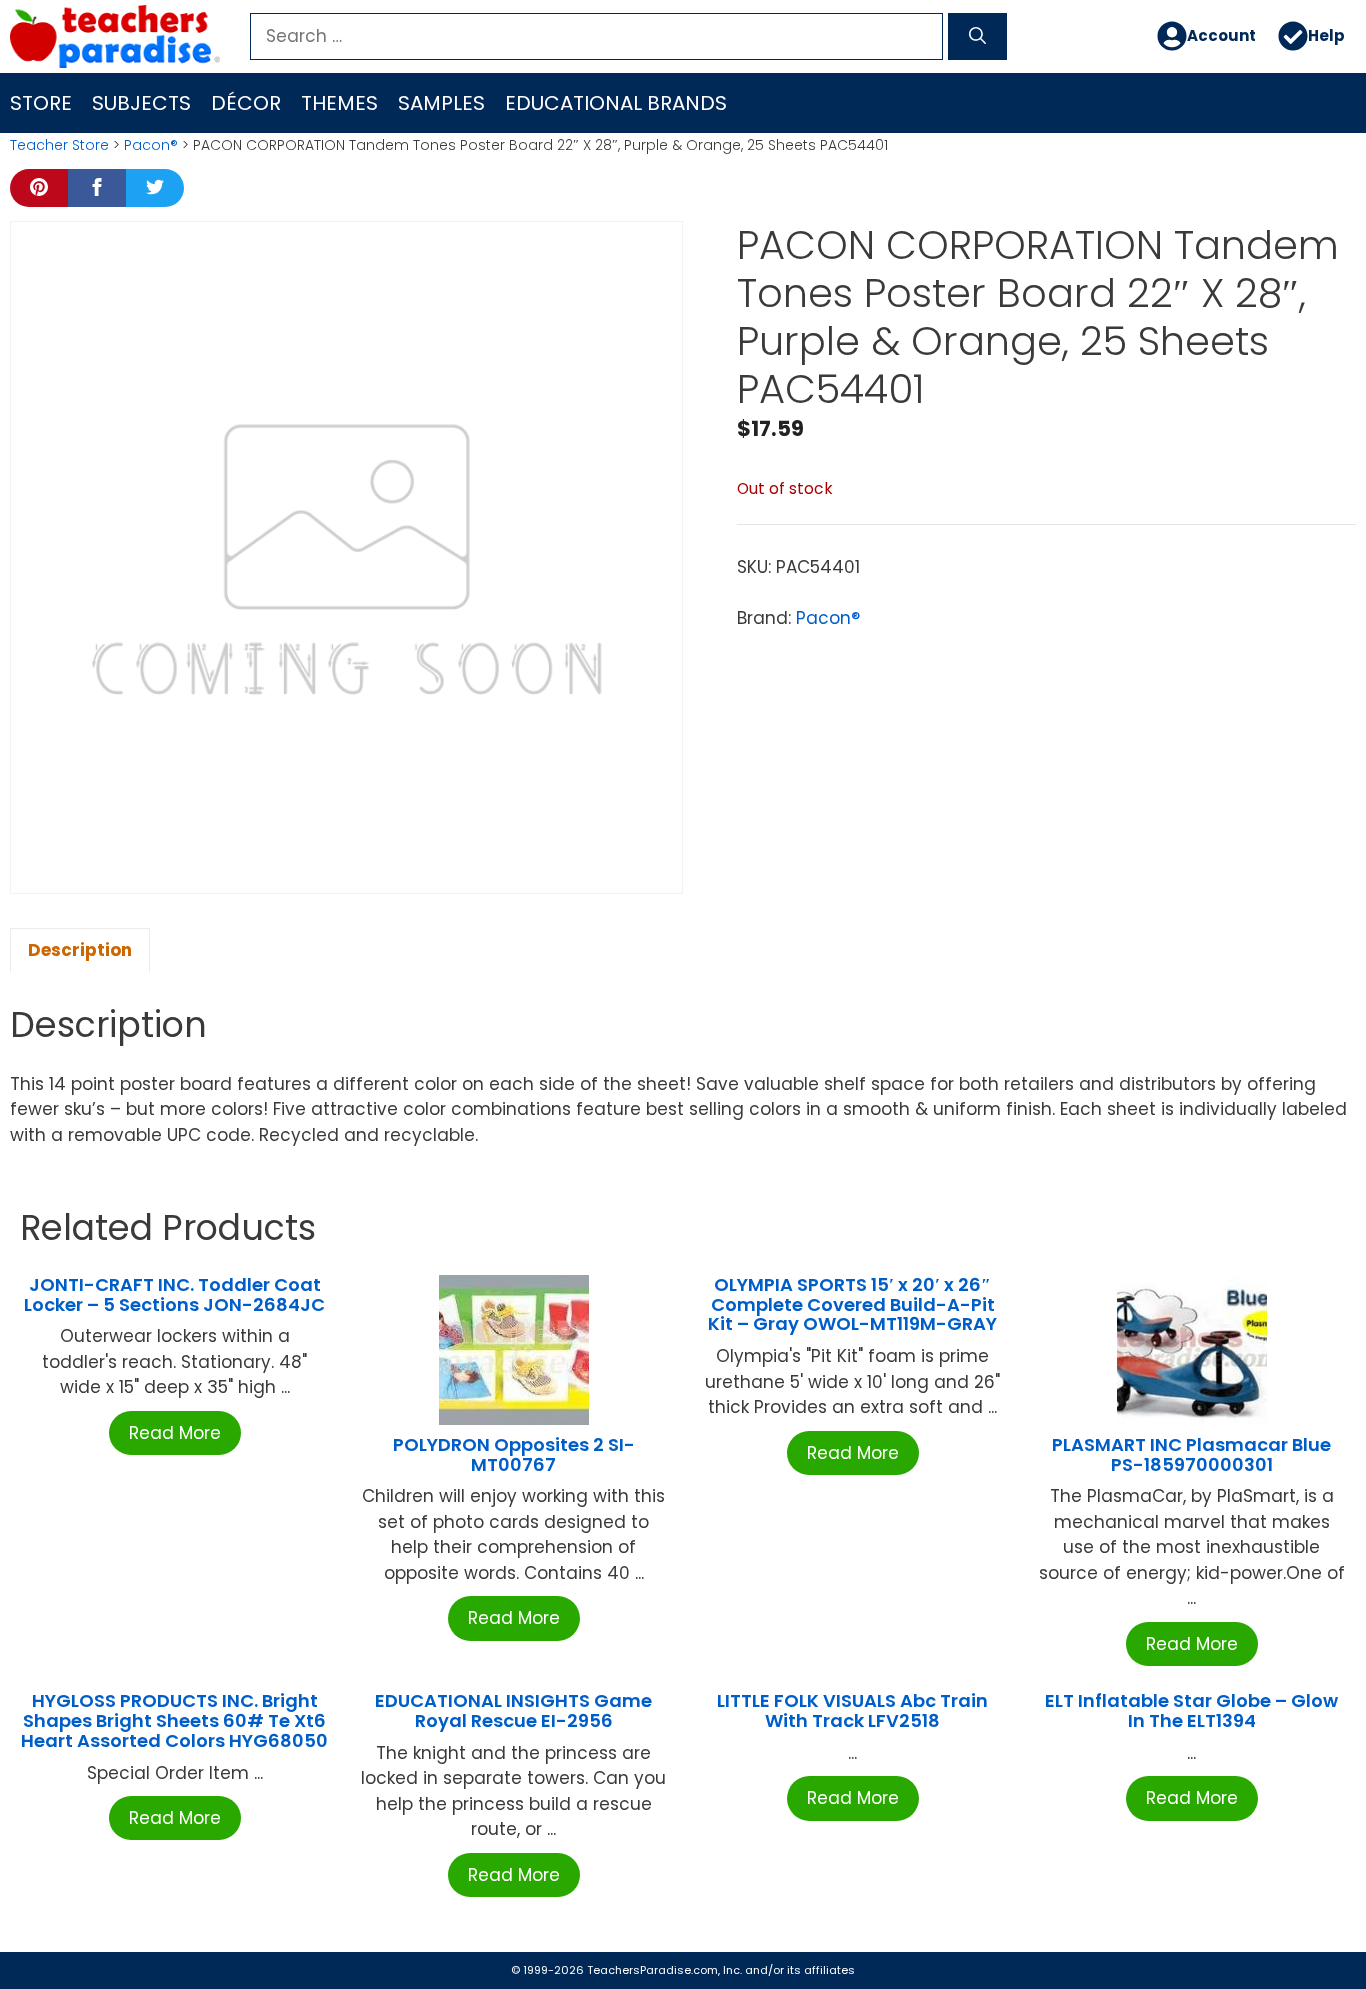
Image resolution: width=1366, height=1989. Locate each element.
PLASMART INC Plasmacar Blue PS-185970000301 (1191, 1454)
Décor (246, 103)
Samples (441, 103)
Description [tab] (80, 950)
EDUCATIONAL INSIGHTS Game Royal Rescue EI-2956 (513, 1710)
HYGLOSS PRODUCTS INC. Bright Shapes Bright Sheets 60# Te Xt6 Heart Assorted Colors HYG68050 (174, 1720)
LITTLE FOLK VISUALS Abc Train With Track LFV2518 (852, 1710)
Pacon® (151, 145)
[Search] (977, 37)
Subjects (141, 103)
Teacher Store (59, 145)
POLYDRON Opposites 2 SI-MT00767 (514, 1454)
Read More (175, 1433)
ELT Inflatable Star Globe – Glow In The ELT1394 (1191, 1710)
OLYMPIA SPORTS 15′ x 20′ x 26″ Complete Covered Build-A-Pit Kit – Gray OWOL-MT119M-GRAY (852, 1304)
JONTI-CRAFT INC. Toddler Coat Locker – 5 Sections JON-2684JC (174, 1294)
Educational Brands (616, 103)
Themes (339, 103)
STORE (41, 103)
